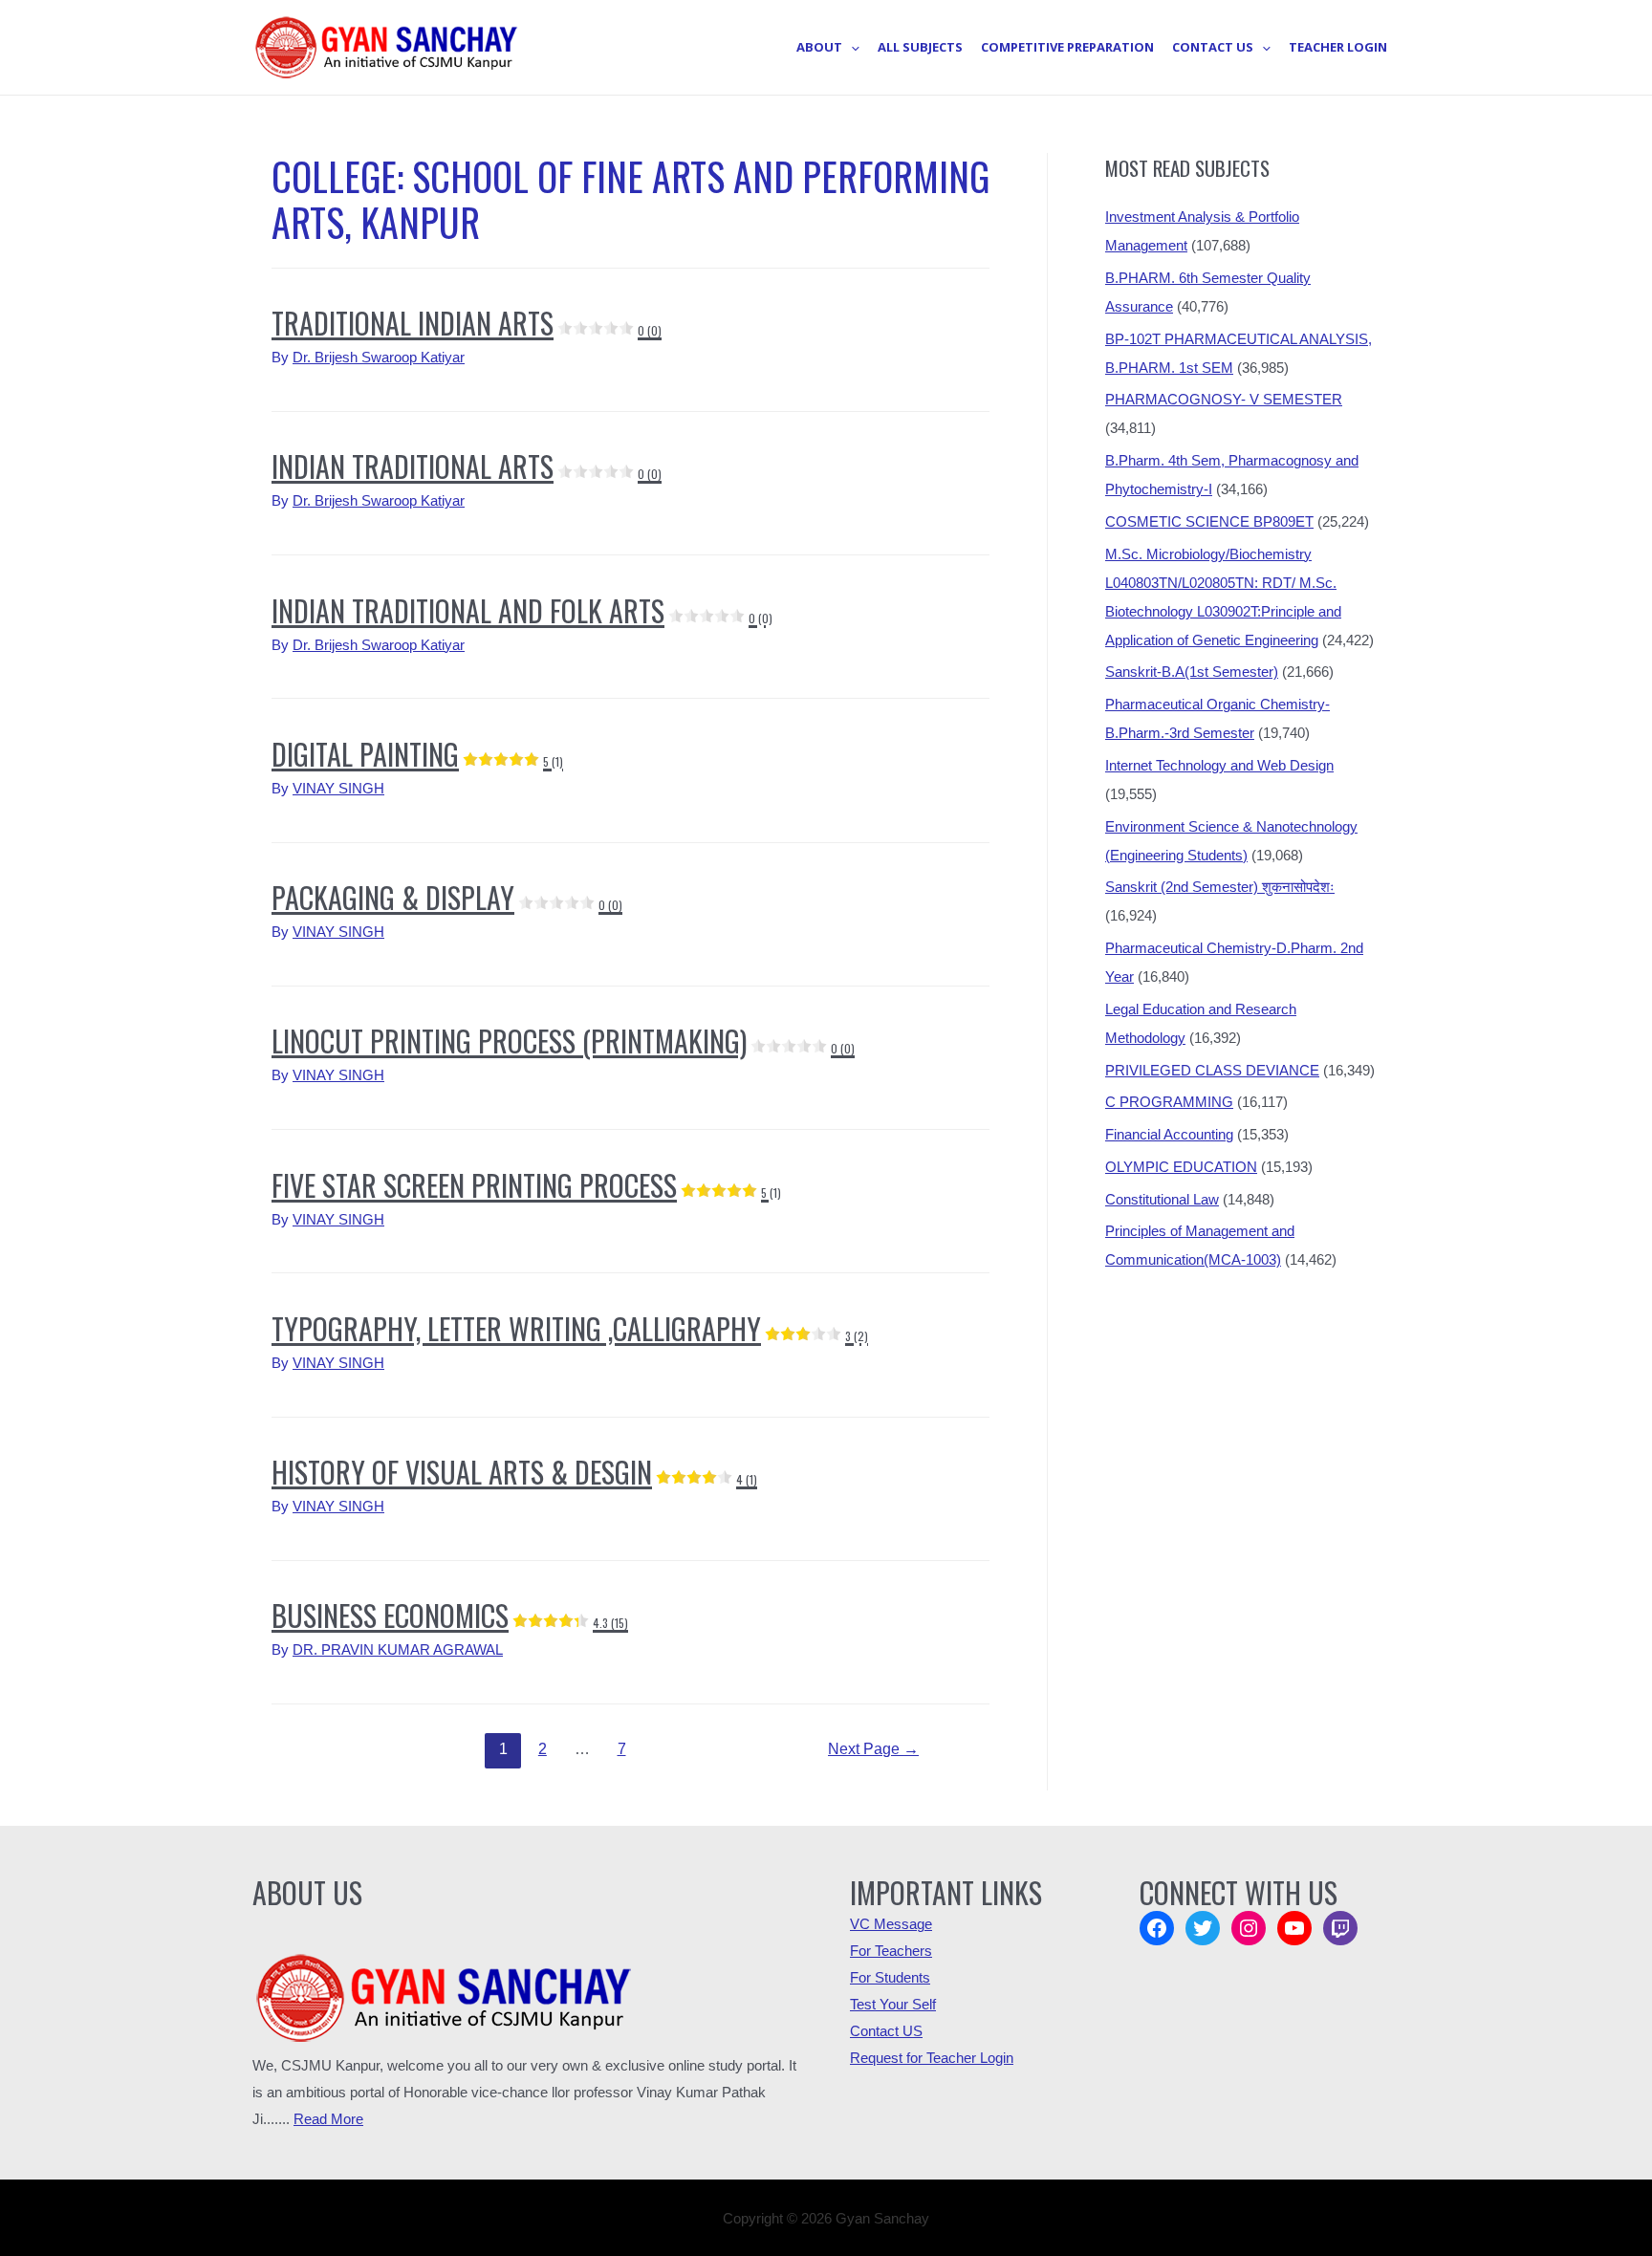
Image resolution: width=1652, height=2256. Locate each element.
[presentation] (851, 47)
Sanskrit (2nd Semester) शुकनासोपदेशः (1220, 887)
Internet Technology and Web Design (1219, 765)
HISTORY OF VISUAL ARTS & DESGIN (514, 1472)
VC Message (891, 1924)
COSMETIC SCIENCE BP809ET (1209, 521)
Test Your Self (893, 2004)
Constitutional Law (1162, 1199)
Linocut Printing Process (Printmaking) (563, 1041)
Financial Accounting (1169, 1134)
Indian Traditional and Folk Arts (522, 610)
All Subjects (920, 47)
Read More (328, 2119)
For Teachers (891, 1951)
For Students (890, 1977)
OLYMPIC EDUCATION (1181, 1167)
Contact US (886, 2031)
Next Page (873, 1749)
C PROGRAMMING (1169, 1102)
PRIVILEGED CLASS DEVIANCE (1212, 1070)
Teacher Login (1338, 47)
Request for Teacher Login (932, 2058)
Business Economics (450, 1615)
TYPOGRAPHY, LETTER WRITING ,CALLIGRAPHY (570, 1328)
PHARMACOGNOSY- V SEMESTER (1224, 399)
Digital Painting (417, 754)
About (819, 47)
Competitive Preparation (1067, 47)
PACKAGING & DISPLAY (447, 897)
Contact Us (1213, 47)
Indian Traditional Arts (467, 466)
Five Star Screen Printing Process (526, 1185)
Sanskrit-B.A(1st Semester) (1192, 672)
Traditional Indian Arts (467, 323)
